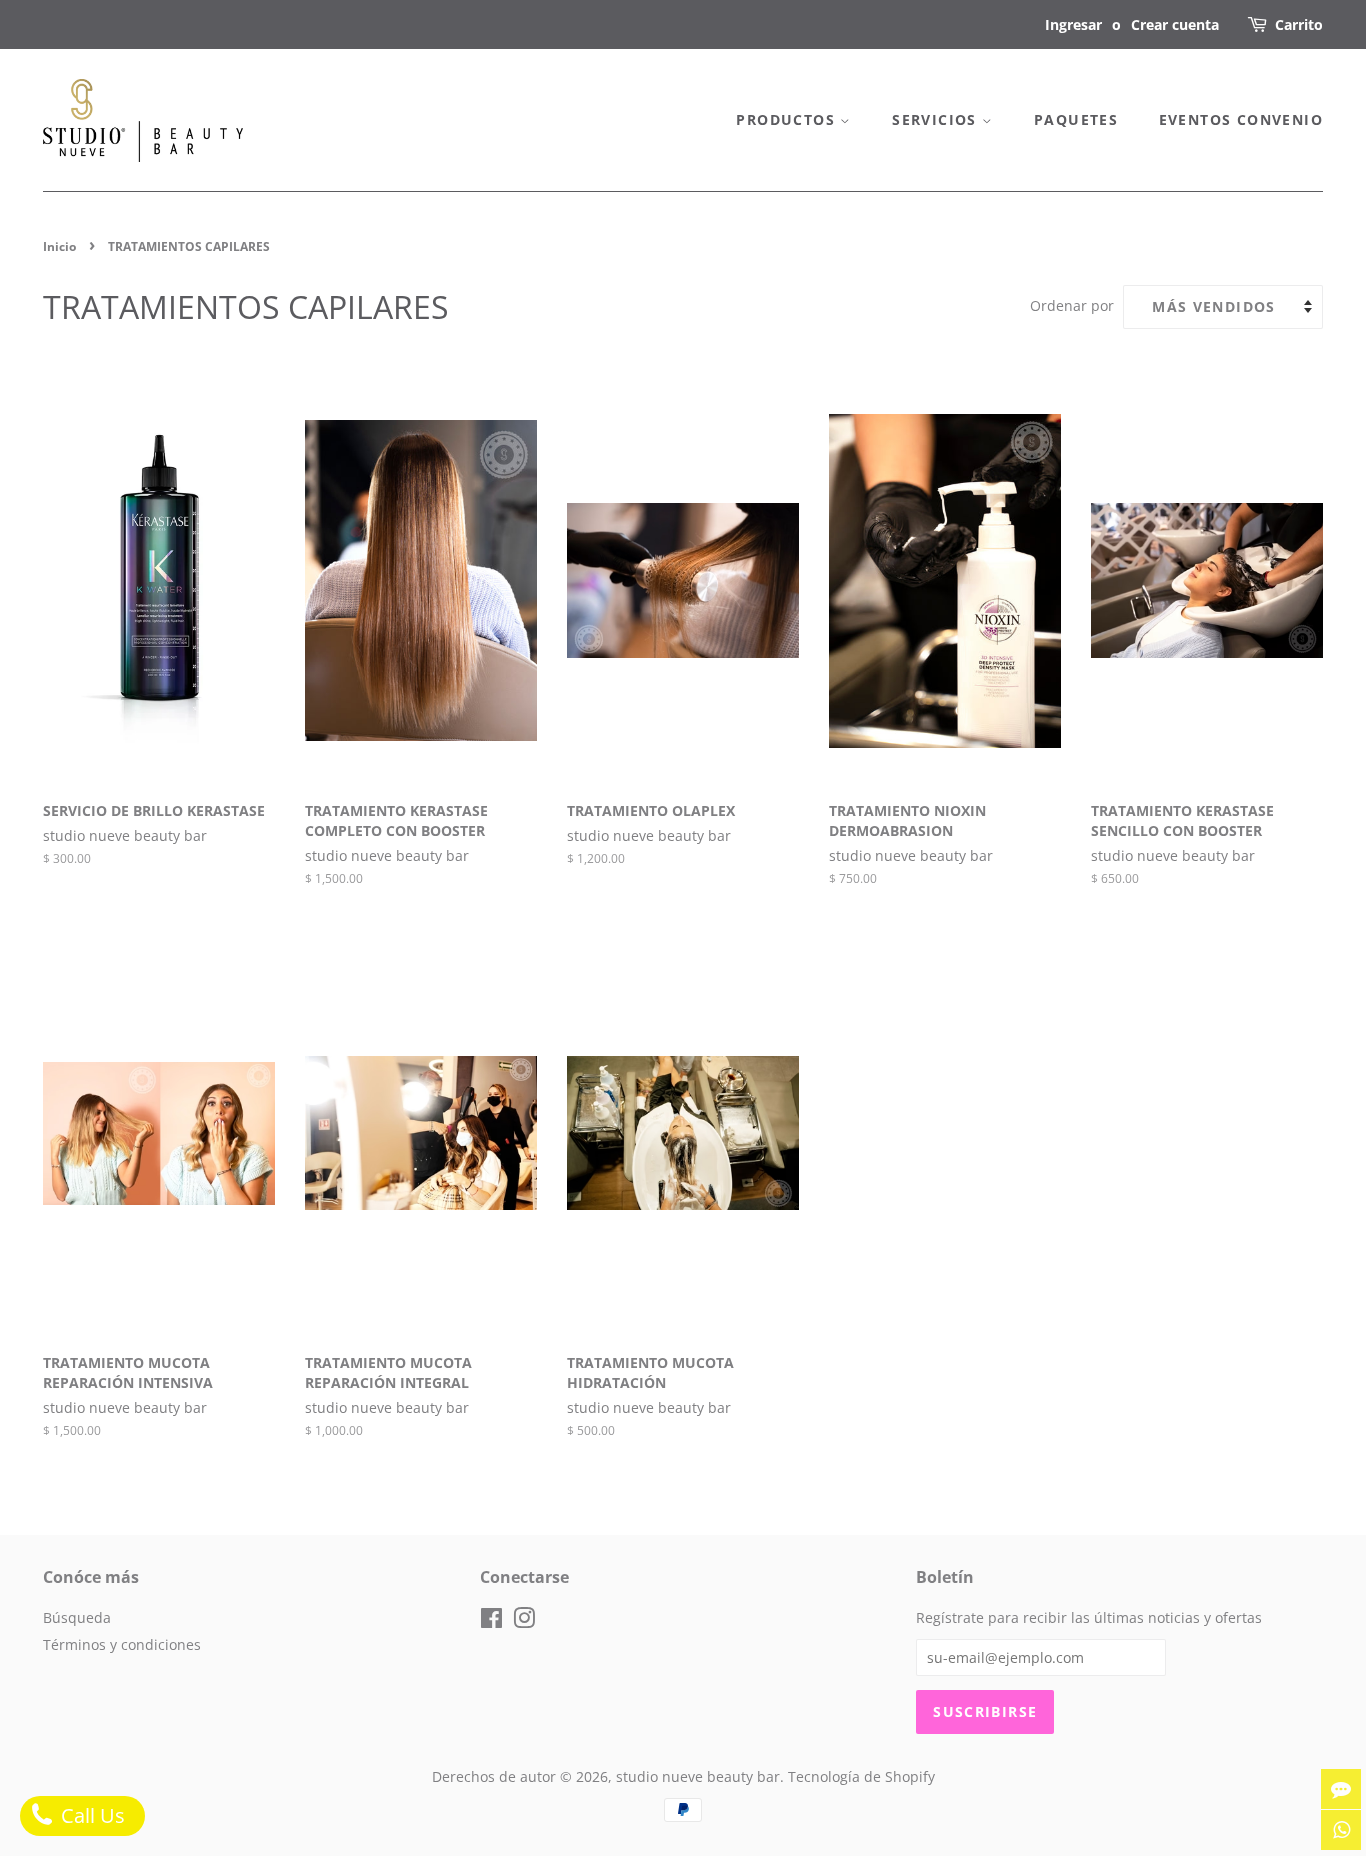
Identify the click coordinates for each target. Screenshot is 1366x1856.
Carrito (1299, 24)
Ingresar (1073, 24)
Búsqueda (77, 1617)
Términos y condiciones (122, 1644)
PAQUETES (1076, 119)
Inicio (59, 246)
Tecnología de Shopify (861, 1776)
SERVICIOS (937, 119)
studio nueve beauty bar (698, 1776)
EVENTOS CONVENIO (1241, 119)
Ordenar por (1072, 305)
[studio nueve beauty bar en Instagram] (524, 1621)
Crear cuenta (1175, 24)
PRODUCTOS (788, 119)
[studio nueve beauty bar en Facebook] (491, 1621)
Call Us (90, 1815)
